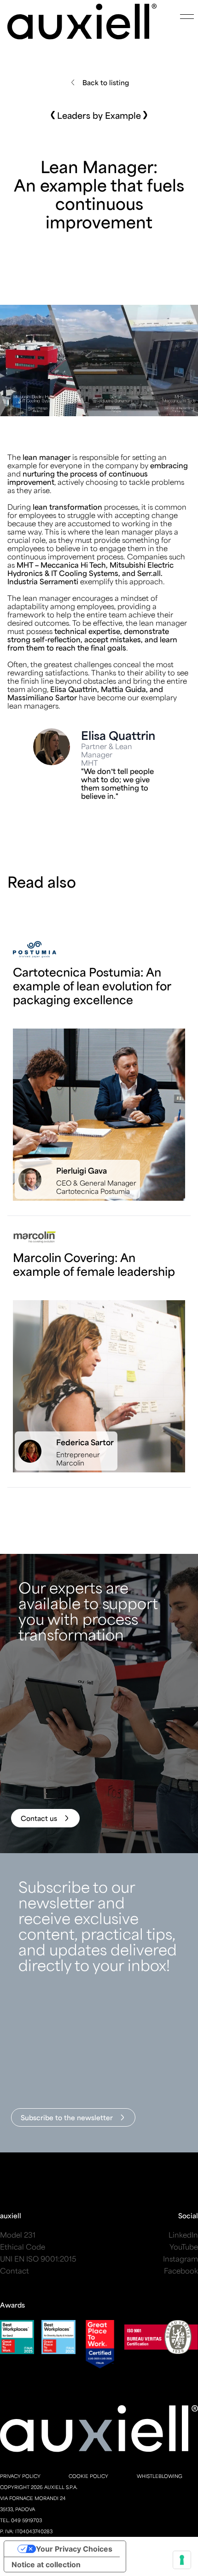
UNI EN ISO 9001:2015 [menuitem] (38, 2259)
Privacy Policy (20, 2476)
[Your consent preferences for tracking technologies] (182, 2560)
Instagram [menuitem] (181, 2259)
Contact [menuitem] (15, 2271)
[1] (99, 1079)
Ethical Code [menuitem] (23, 2247)
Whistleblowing (160, 2476)
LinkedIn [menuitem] (183, 2235)
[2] (99, 1359)
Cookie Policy (88, 2476)
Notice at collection (46, 2564)
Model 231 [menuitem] (18, 2235)
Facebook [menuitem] (181, 2271)
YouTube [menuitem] (184, 2247)
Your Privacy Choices (74, 2549)
